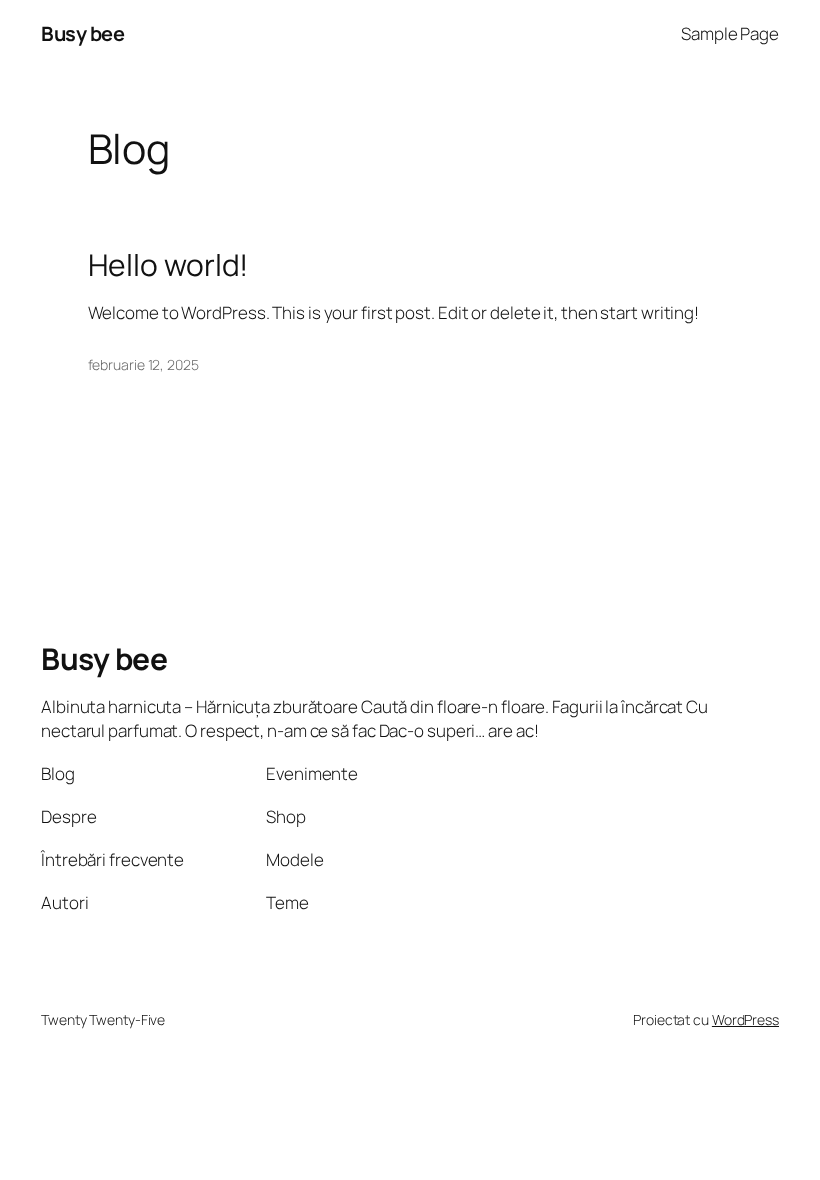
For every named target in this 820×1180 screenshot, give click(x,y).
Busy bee (82, 33)
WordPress (745, 1019)
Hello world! (168, 265)
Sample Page (730, 33)
